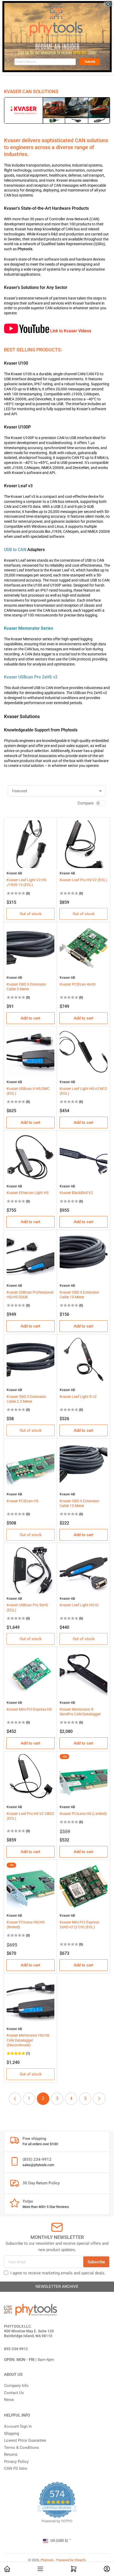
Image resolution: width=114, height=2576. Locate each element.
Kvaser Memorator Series (28, 628)
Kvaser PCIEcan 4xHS (78, 984)
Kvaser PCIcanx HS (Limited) (83, 1814)
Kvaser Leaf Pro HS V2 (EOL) (83, 880)
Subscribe (96, 2262)
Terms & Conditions (21, 2448)
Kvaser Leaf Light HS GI (79, 1605)
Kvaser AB (14, 873)
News (9, 2400)
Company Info (16, 2386)
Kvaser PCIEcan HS (23, 1501)
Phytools (47, 2560)
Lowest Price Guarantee (25, 2440)
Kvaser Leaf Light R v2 (78, 1397)
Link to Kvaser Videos (71, 331)
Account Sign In (18, 2426)
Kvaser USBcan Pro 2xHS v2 (31, 677)
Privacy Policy (16, 2462)
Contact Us (14, 2393)
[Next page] (99, 2099)
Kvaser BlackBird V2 (76, 1193)
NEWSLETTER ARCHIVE (57, 2287)
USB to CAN (15, 550)
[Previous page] (15, 2099)
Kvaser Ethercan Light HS (28, 1193)
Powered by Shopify (71, 2560)
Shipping (12, 2434)
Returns (11, 2454)
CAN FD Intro (16, 2468)
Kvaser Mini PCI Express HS (29, 1709)
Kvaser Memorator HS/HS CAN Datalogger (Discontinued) (28, 2040)
